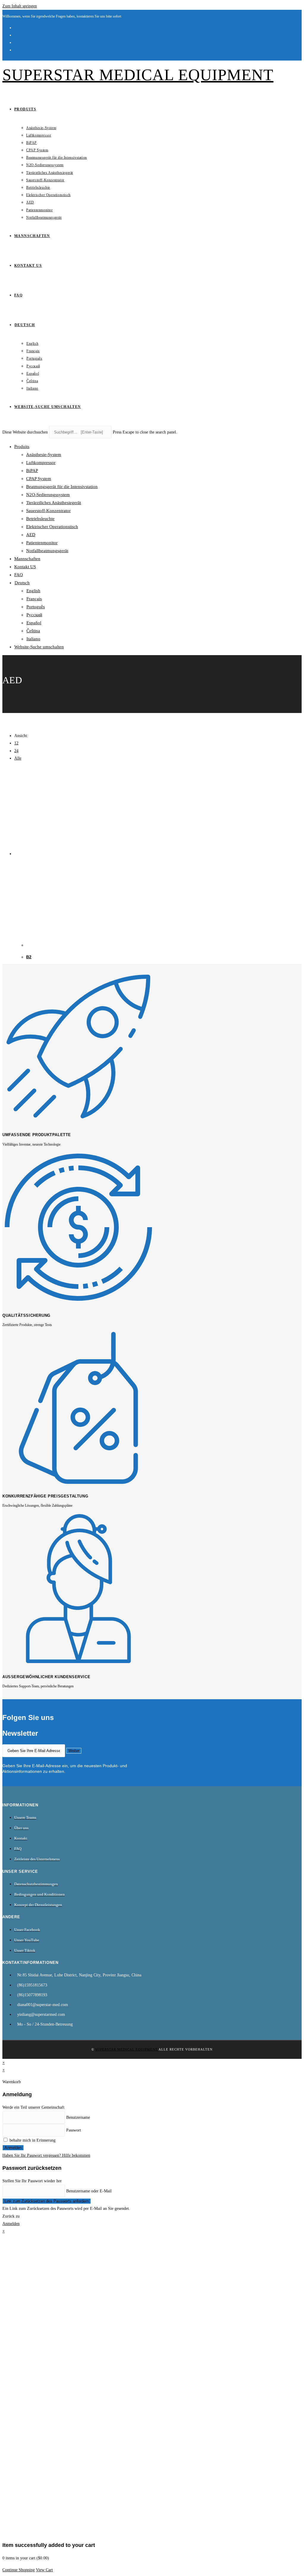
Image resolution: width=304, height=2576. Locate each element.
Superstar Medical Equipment (138, 75)
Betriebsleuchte (40, 519)
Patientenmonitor (42, 543)
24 (16, 751)
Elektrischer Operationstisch (52, 527)
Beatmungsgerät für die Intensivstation (62, 487)
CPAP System (39, 479)
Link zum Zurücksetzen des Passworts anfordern (47, 2201)
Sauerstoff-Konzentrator (48, 511)
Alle (18, 758)
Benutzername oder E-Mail (89, 2191)
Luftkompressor (41, 463)
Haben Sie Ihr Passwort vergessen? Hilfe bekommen (46, 2155)
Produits (22, 447)
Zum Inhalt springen (20, 6)
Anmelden (13, 2148)
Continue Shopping (19, 2570)
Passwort (74, 2130)
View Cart (44, 2570)
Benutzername (78, 2117)
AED (31, 535)
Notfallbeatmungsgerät (47, 551)
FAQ (19, 575)
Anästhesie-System (44, 455)
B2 (29, 957)
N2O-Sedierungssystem (48, 495)
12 (16, 743)
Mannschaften (27, 559)
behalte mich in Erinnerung (32, 2140)
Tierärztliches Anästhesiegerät (54, 503)
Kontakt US (25, 567)
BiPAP (32, 471)
